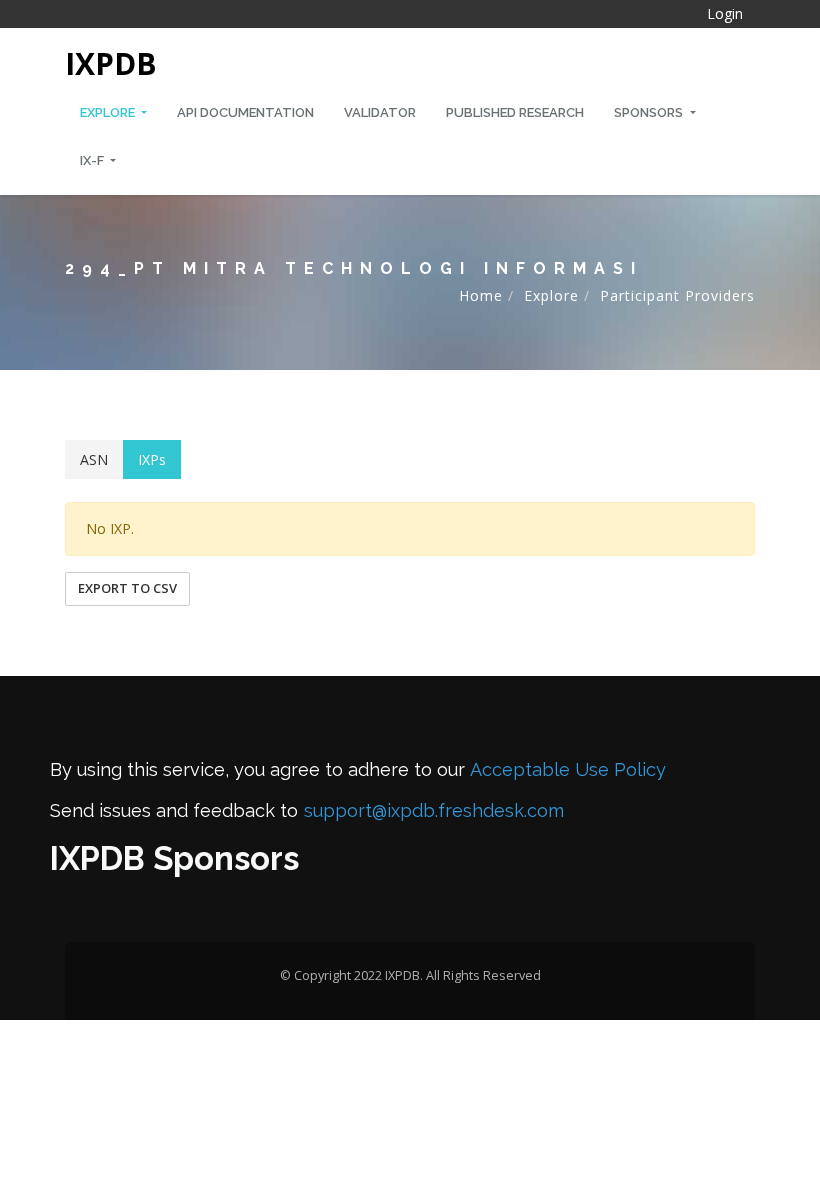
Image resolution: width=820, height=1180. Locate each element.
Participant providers (677, 295)
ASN (94, 459)
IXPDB (111, 63)
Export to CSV (127, 588)
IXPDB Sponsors (174, 858)
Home (481, 295)
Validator (380, 112)
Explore (109, 112)
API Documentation (245, 112)
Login (725, 13)
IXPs (152, 459)
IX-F (93, 160)
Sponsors (650, 112)
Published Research (515, 112)
